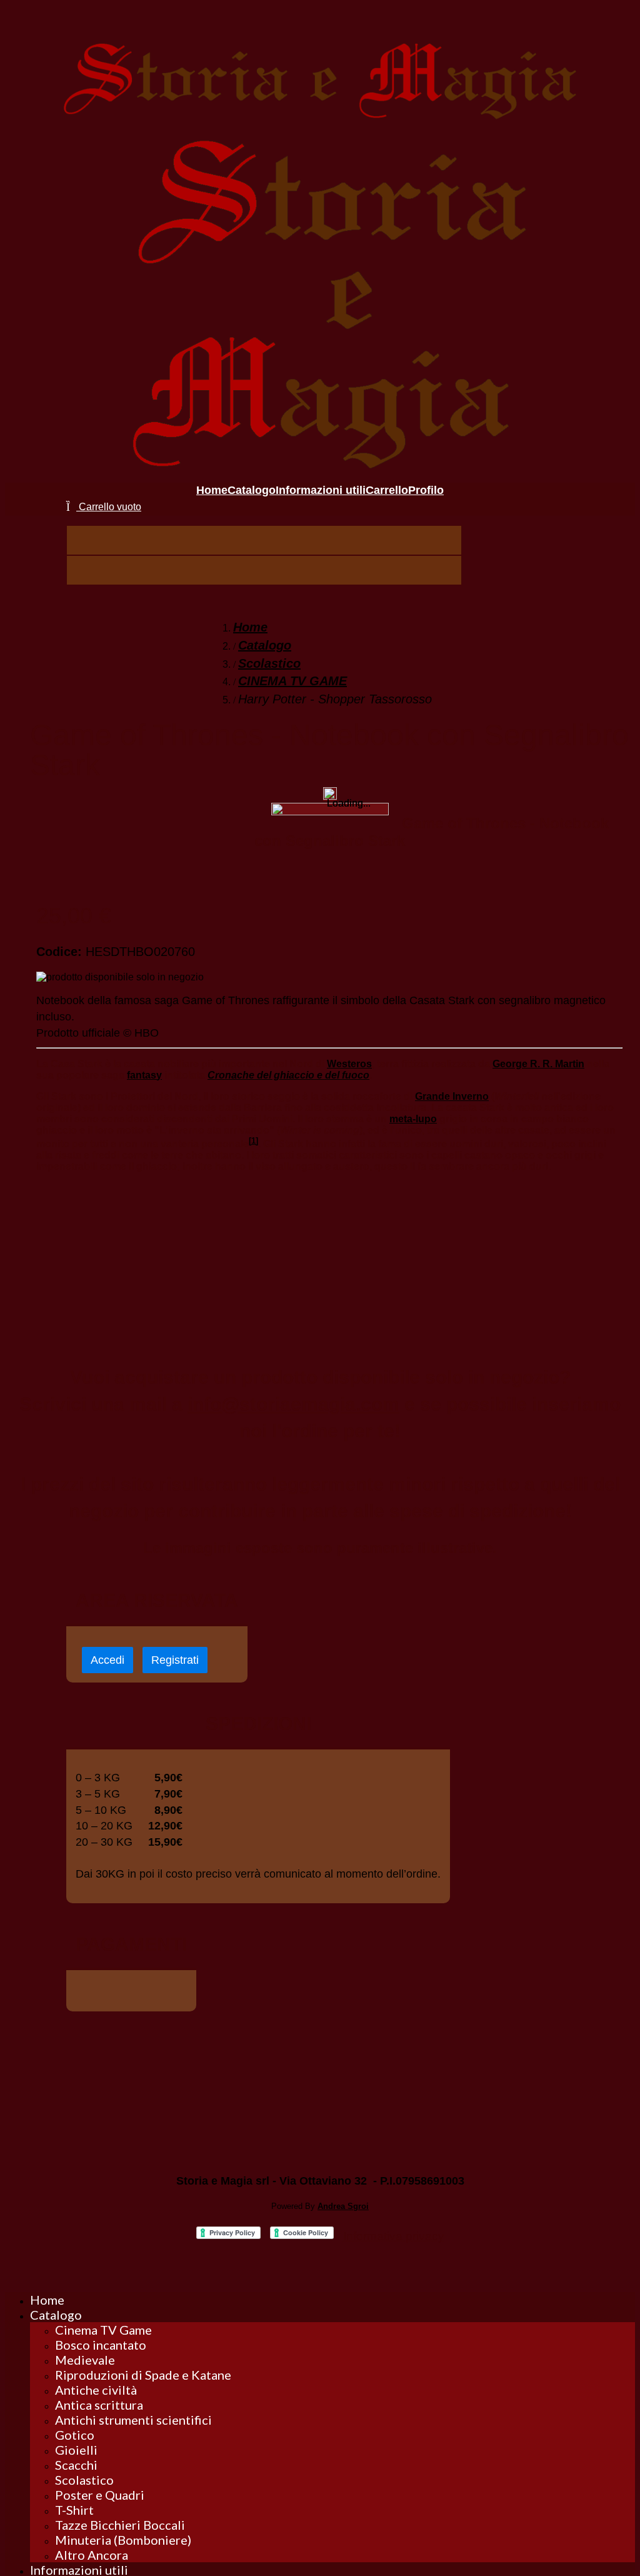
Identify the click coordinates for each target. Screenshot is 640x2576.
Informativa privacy (394, 2236)
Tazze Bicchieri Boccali (120, 2525)
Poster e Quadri (100, 2495)
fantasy (144, 1075)
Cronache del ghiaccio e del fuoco (288, 1075)
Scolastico (269, 663)
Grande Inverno (452, 1096)
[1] (253, 1141)
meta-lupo (413, 1119)
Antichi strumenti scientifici (133, 2420)
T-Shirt (74, 2510)
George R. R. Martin (538, 1064)
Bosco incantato (101, 2345)
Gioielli (76, 2450)
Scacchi (76, 2465)
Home (250, 627)
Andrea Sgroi (343, 2206)
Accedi (107, 1660)
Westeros (349, 1064)
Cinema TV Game (103, 2330)
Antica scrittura (99, 2405)
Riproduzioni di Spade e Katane (143, 2375)
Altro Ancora (92, 2555)
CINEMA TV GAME (292, 681)
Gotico (75, 2435)
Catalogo (265, 645)
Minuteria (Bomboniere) (123, 2540)
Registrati (175, 1660)
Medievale (85, 2360)
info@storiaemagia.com (293, 1404)
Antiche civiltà (96, 2390)
